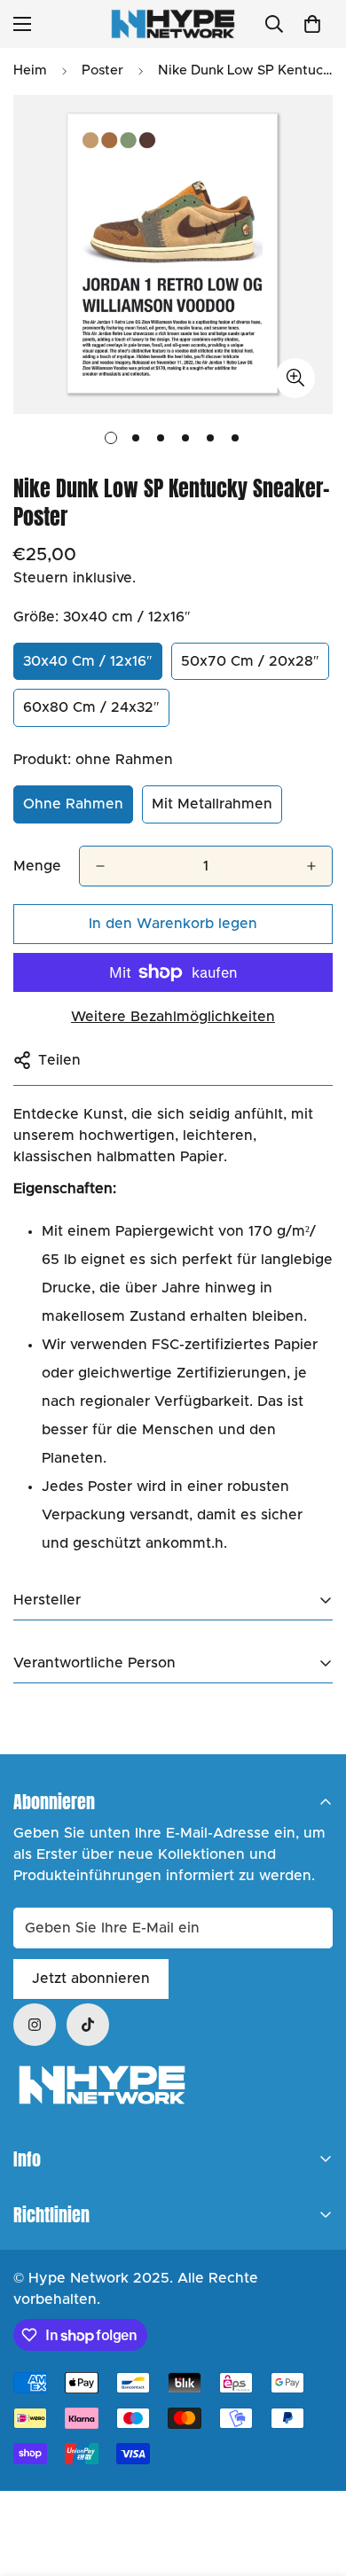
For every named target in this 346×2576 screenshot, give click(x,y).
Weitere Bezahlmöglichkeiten (173, 1017)
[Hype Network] (173, 24)
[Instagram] (35, 2025)
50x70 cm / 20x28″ (250, 661)
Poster (102, 70)
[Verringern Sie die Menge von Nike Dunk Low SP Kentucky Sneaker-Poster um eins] (100, 866)
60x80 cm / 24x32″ (91, 707)
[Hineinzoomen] (295, 378)
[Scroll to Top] (314, 2482)
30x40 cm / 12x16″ (88, 661)
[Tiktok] (88, 2025)
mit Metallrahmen (212, 804)
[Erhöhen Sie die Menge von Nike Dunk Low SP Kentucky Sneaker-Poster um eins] (311, 866)
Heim (30, 70)
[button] (312, 24)
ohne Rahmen (73, 804)
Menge (37, 866)
